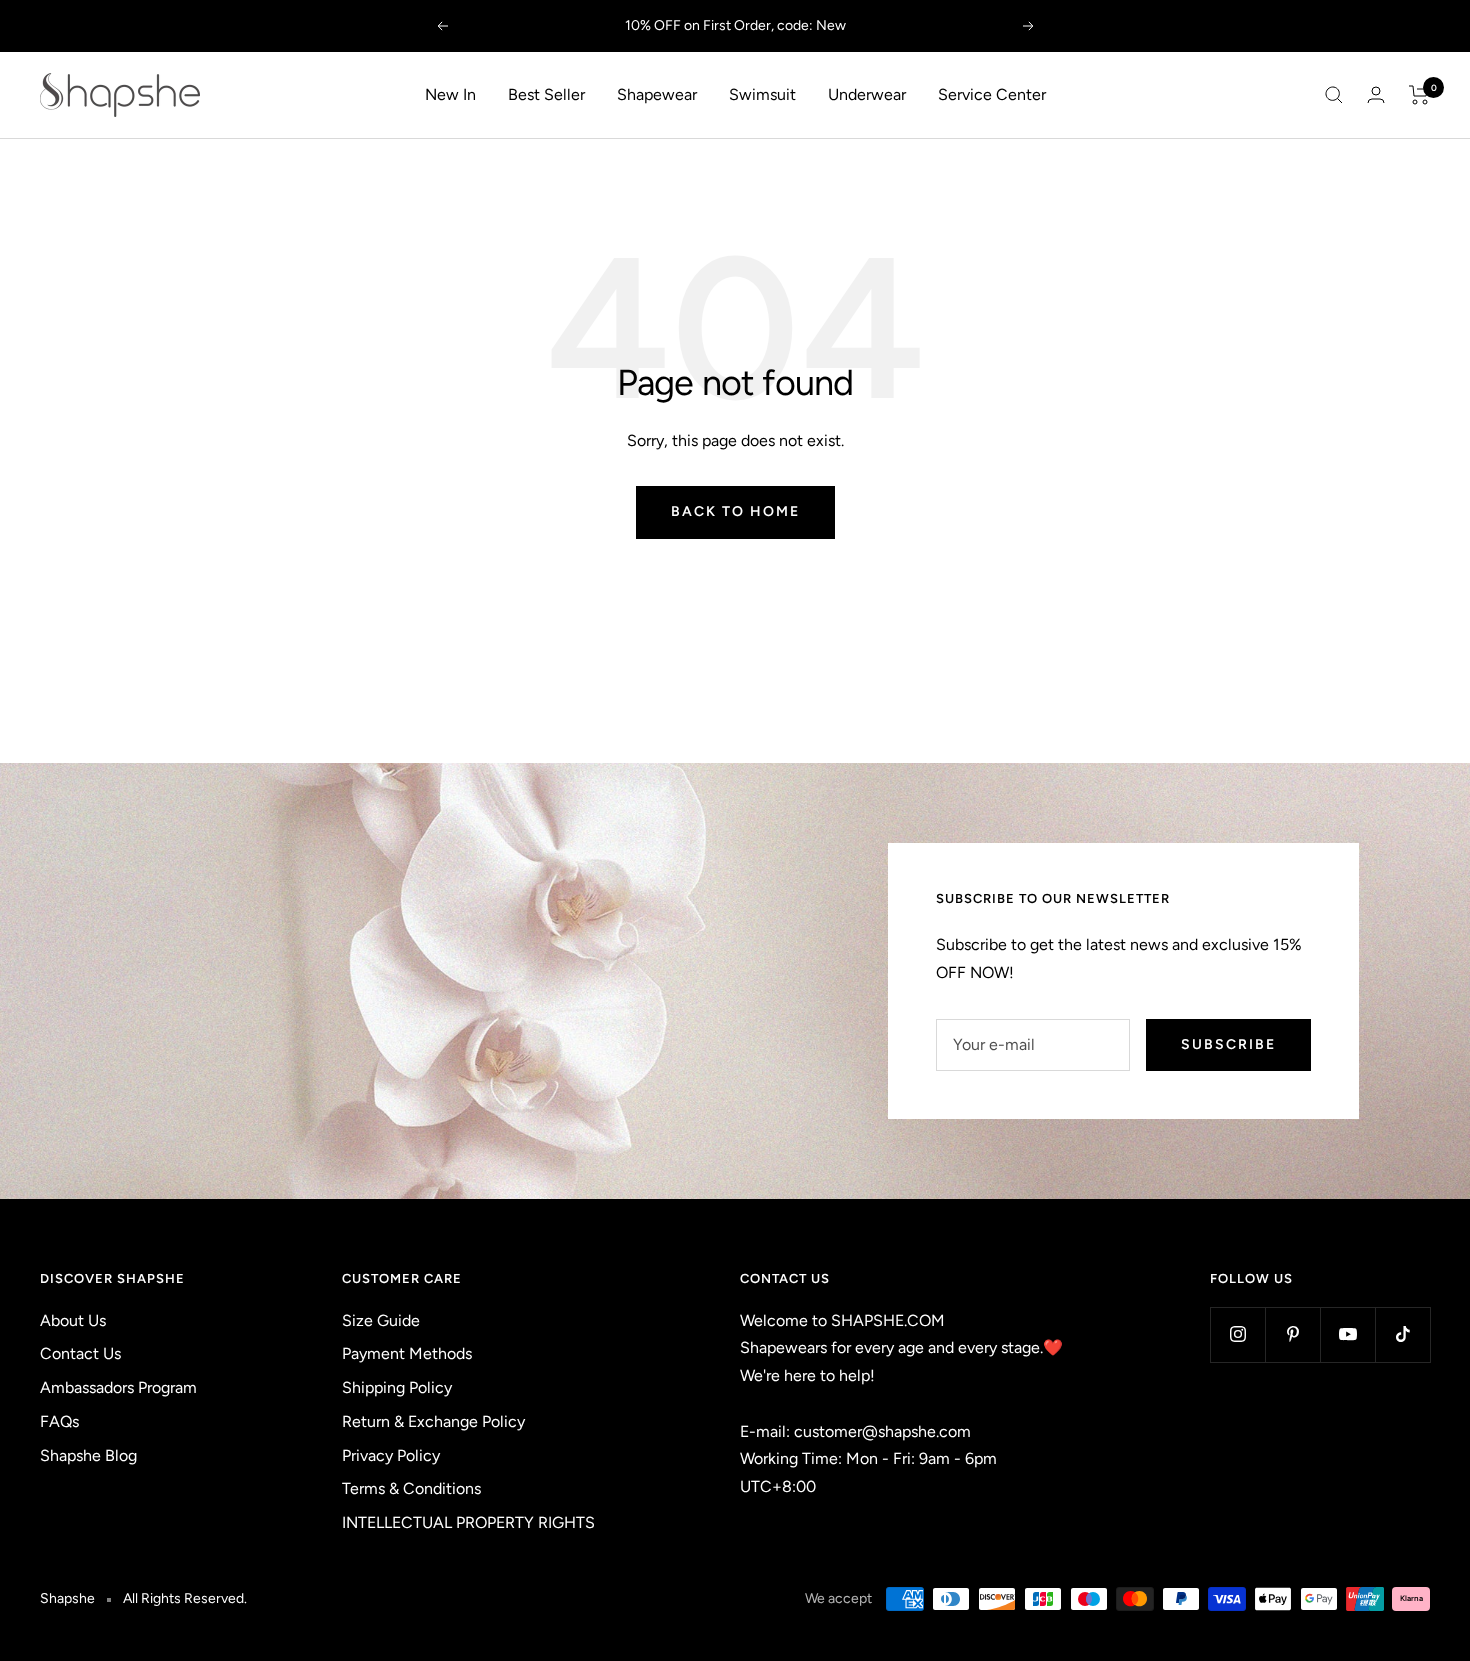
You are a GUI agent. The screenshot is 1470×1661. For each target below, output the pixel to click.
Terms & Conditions (411, 1488)
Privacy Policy (391, 1455)
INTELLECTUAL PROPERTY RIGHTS (468, 1522)
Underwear (867, 94)
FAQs (59, 1421)
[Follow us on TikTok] (1402, 1334)
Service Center (992, 94)
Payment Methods (407, 1353)
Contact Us (80, 1353)
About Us (73, 1320)
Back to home (735, 511)
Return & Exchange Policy (433, 1421)
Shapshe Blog (88, 1455)
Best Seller (546, 94)
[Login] (1376, 94)
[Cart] (1419, 95)
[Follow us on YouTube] (1347, 1334)
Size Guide (381, 1320)
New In (450, 94)
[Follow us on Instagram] (1237, 1334)
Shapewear (657, 94)
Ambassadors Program (118, 1387)
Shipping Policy (397, 1387)
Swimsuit (762, 94)
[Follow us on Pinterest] (1292, 1334)
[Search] (1334, 95)
